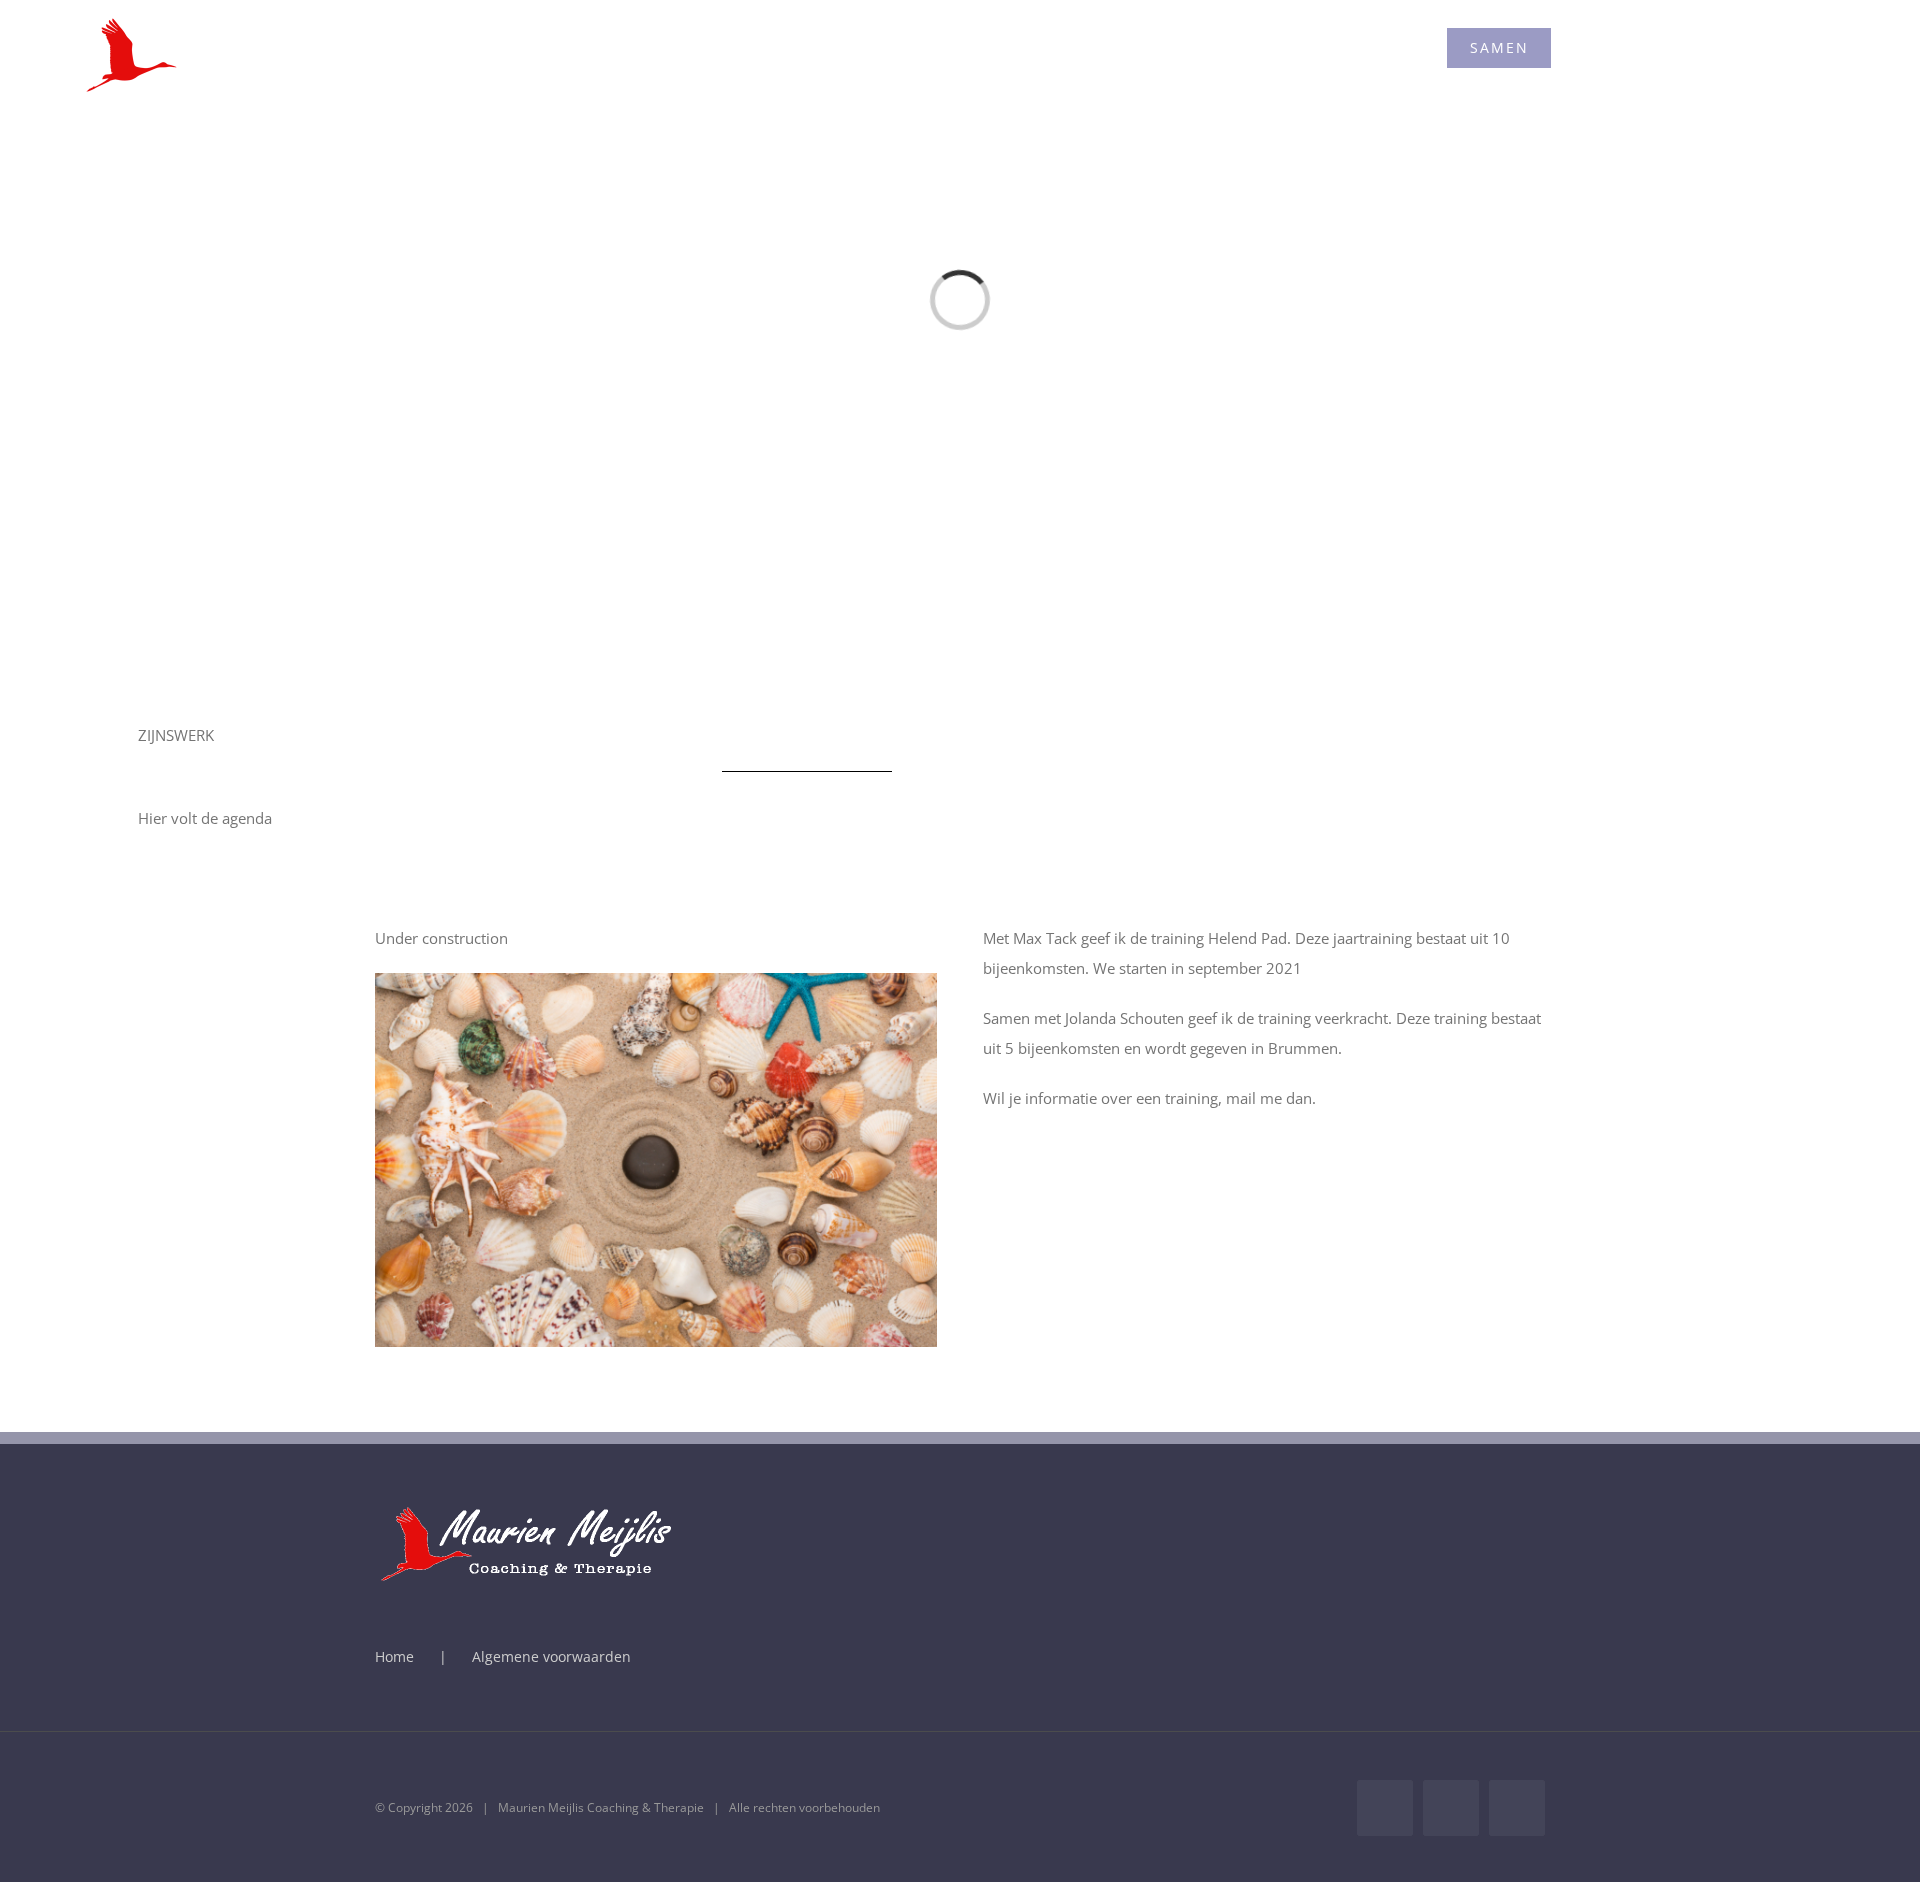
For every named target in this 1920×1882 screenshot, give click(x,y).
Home (394, 1656)
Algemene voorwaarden (551, 1656)
